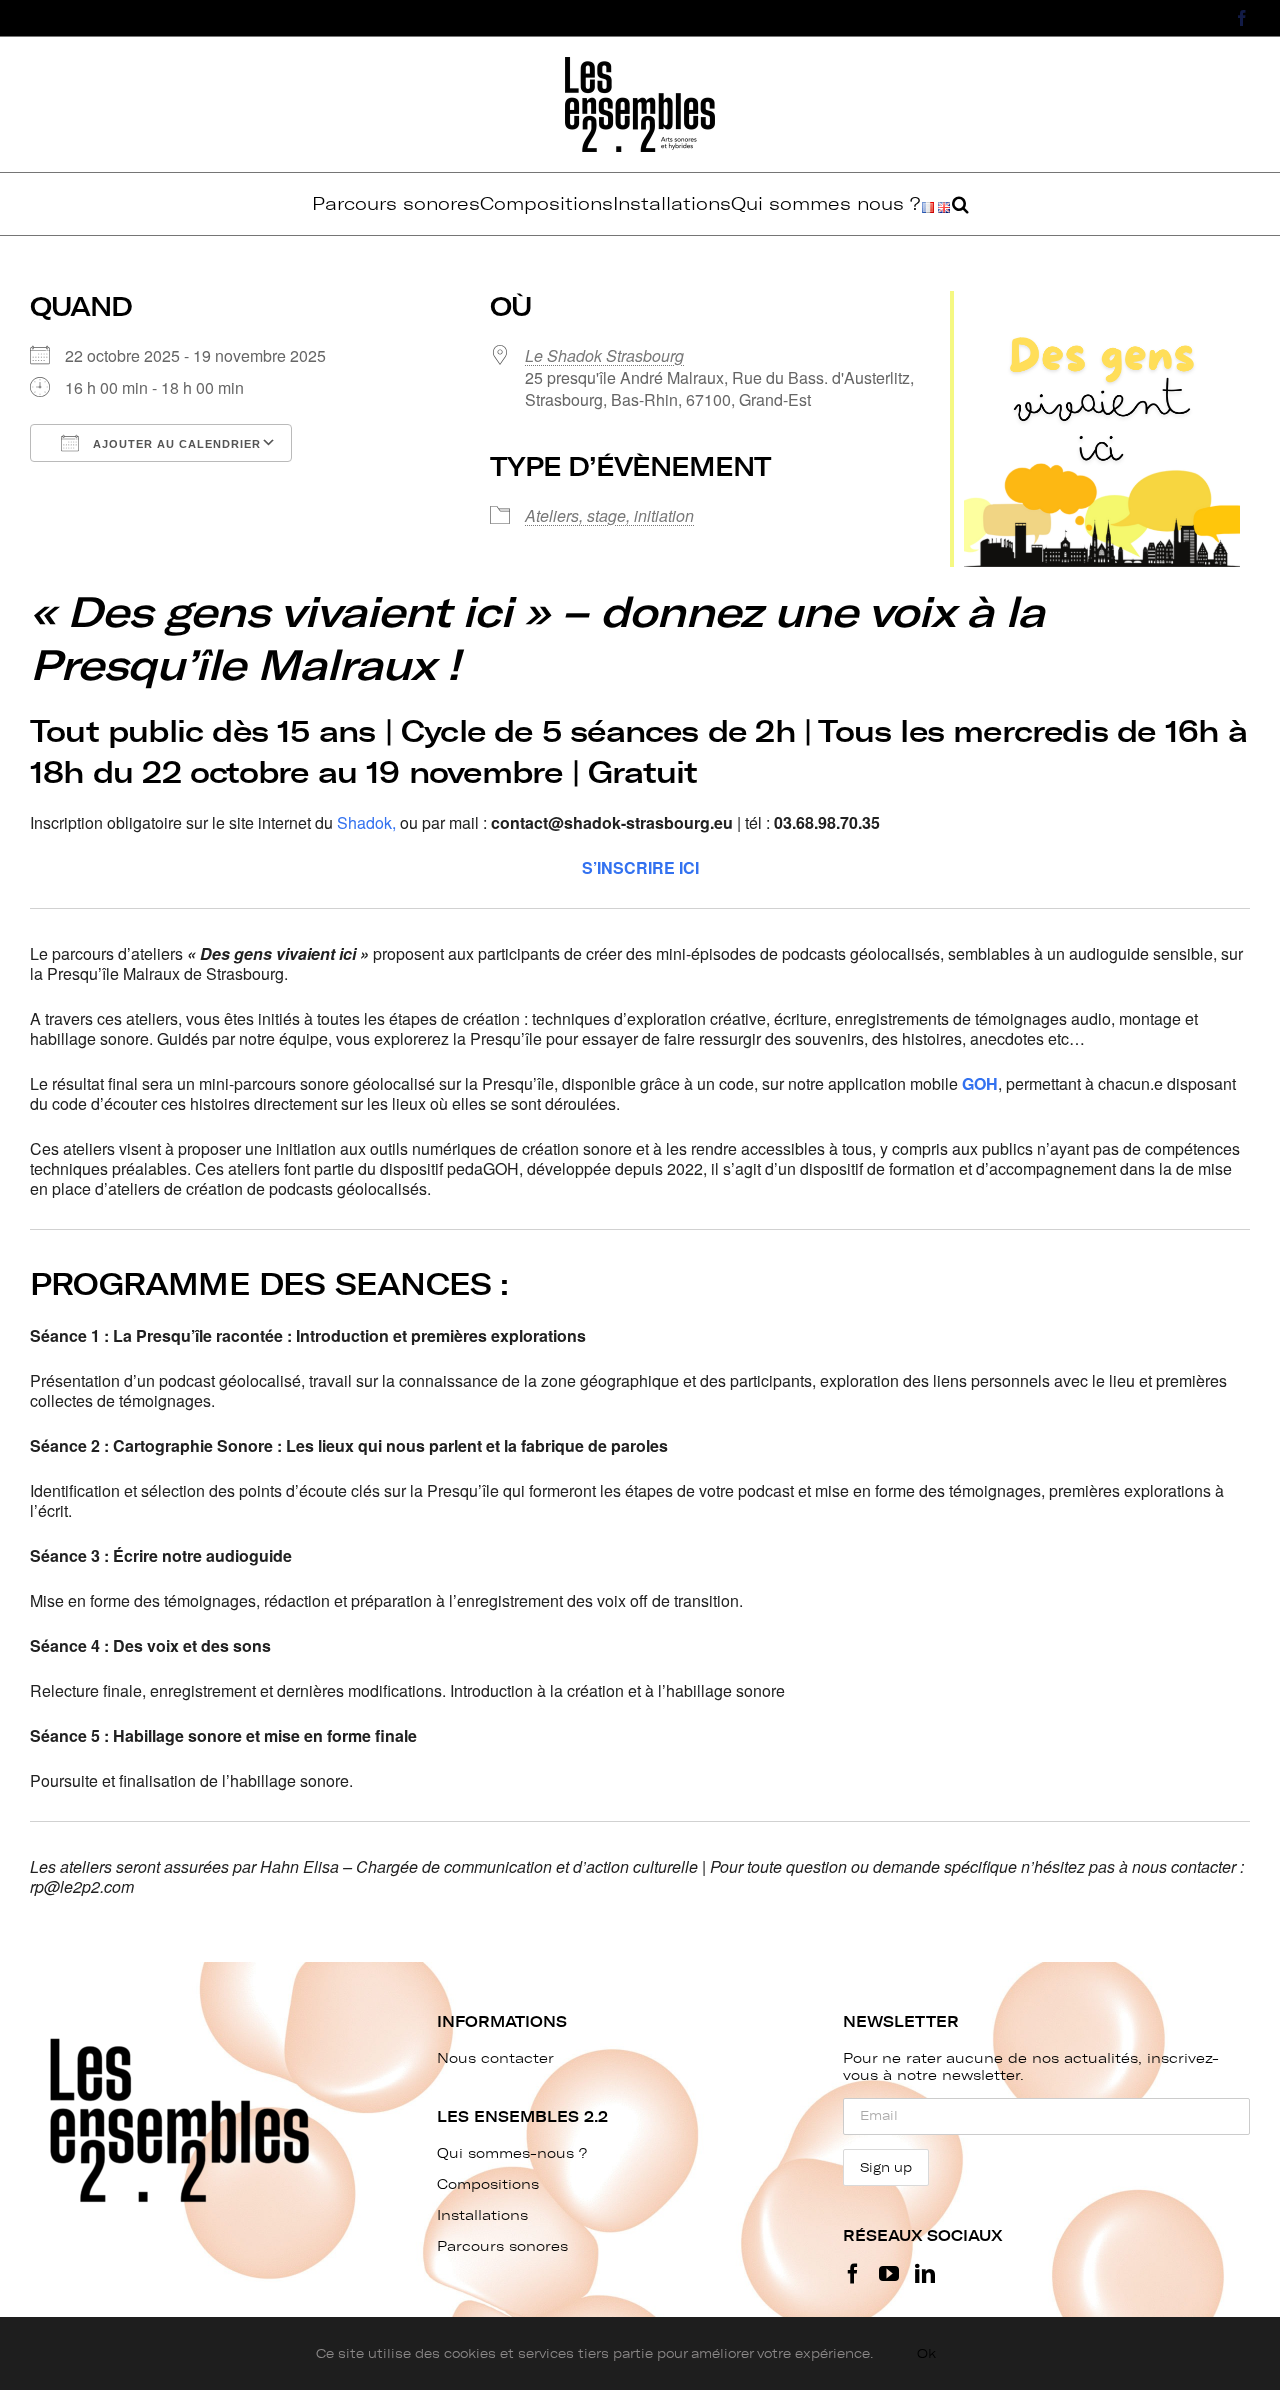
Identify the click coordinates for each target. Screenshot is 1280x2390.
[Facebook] (853, 2274)
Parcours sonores (502, 2246)
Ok (926, 2353)
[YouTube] (889, 2274)
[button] (960, 204)
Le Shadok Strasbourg (604, 355)
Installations (482, 2215)
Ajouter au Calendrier (175, 444)
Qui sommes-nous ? (512, 2153)
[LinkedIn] (925, 2274)
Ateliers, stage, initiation (609, 515)
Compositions (488, 2184)
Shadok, (366, 822)
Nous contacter (495, 2058)
